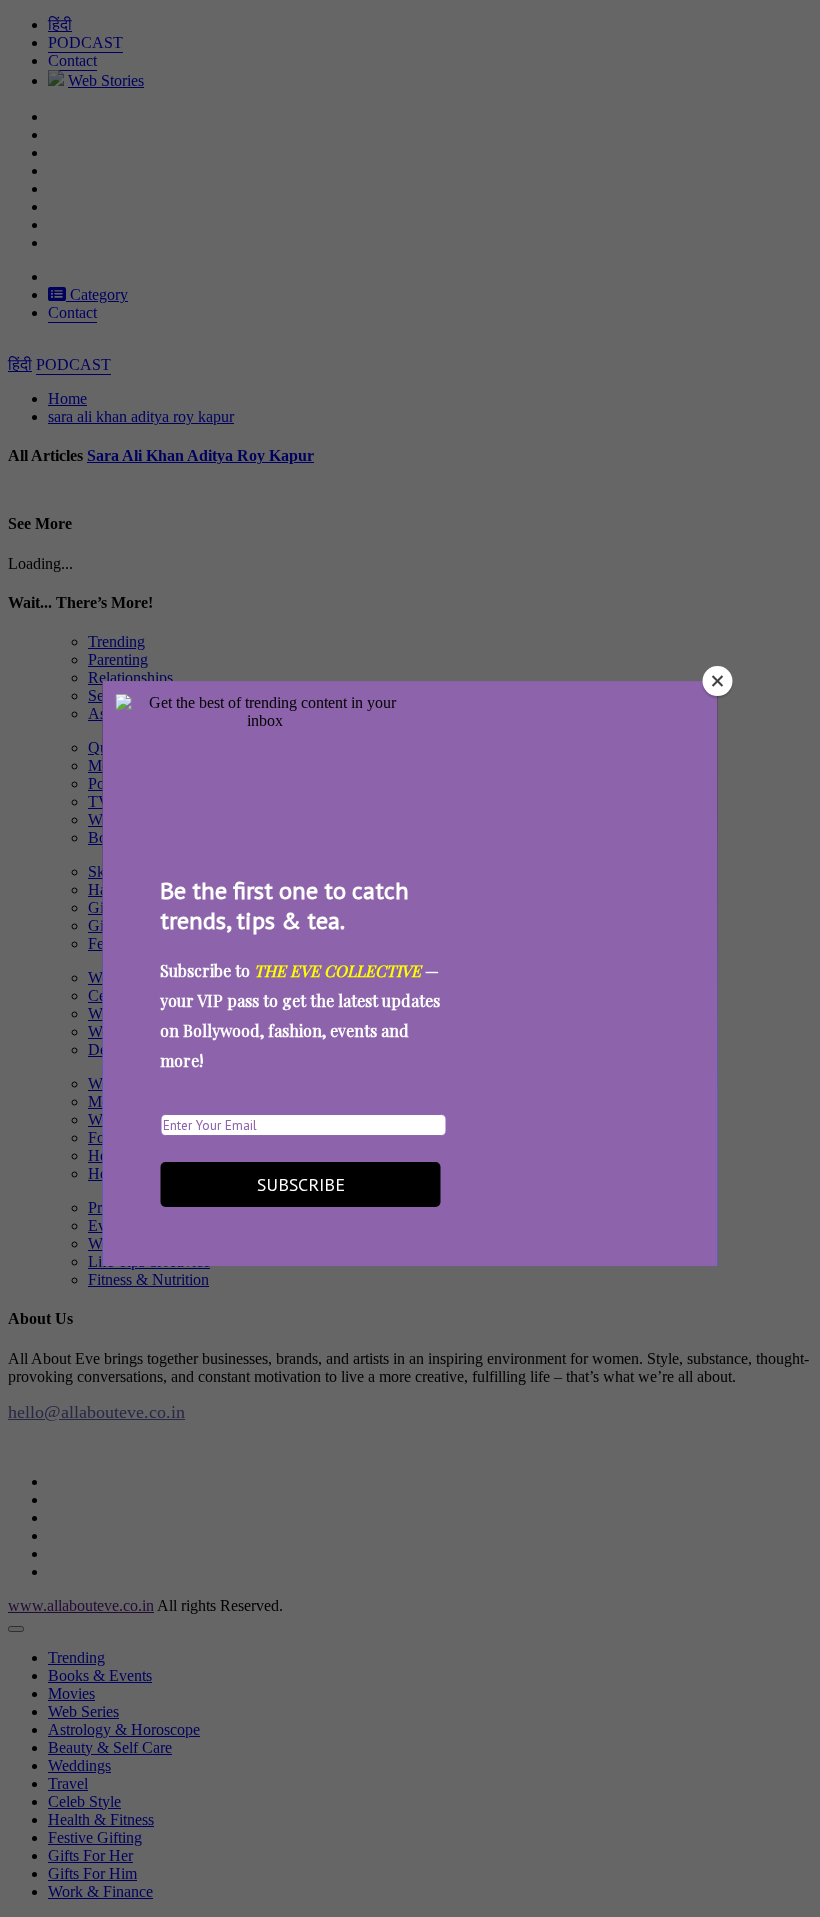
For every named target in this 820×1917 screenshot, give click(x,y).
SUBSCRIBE (301, 1184)
